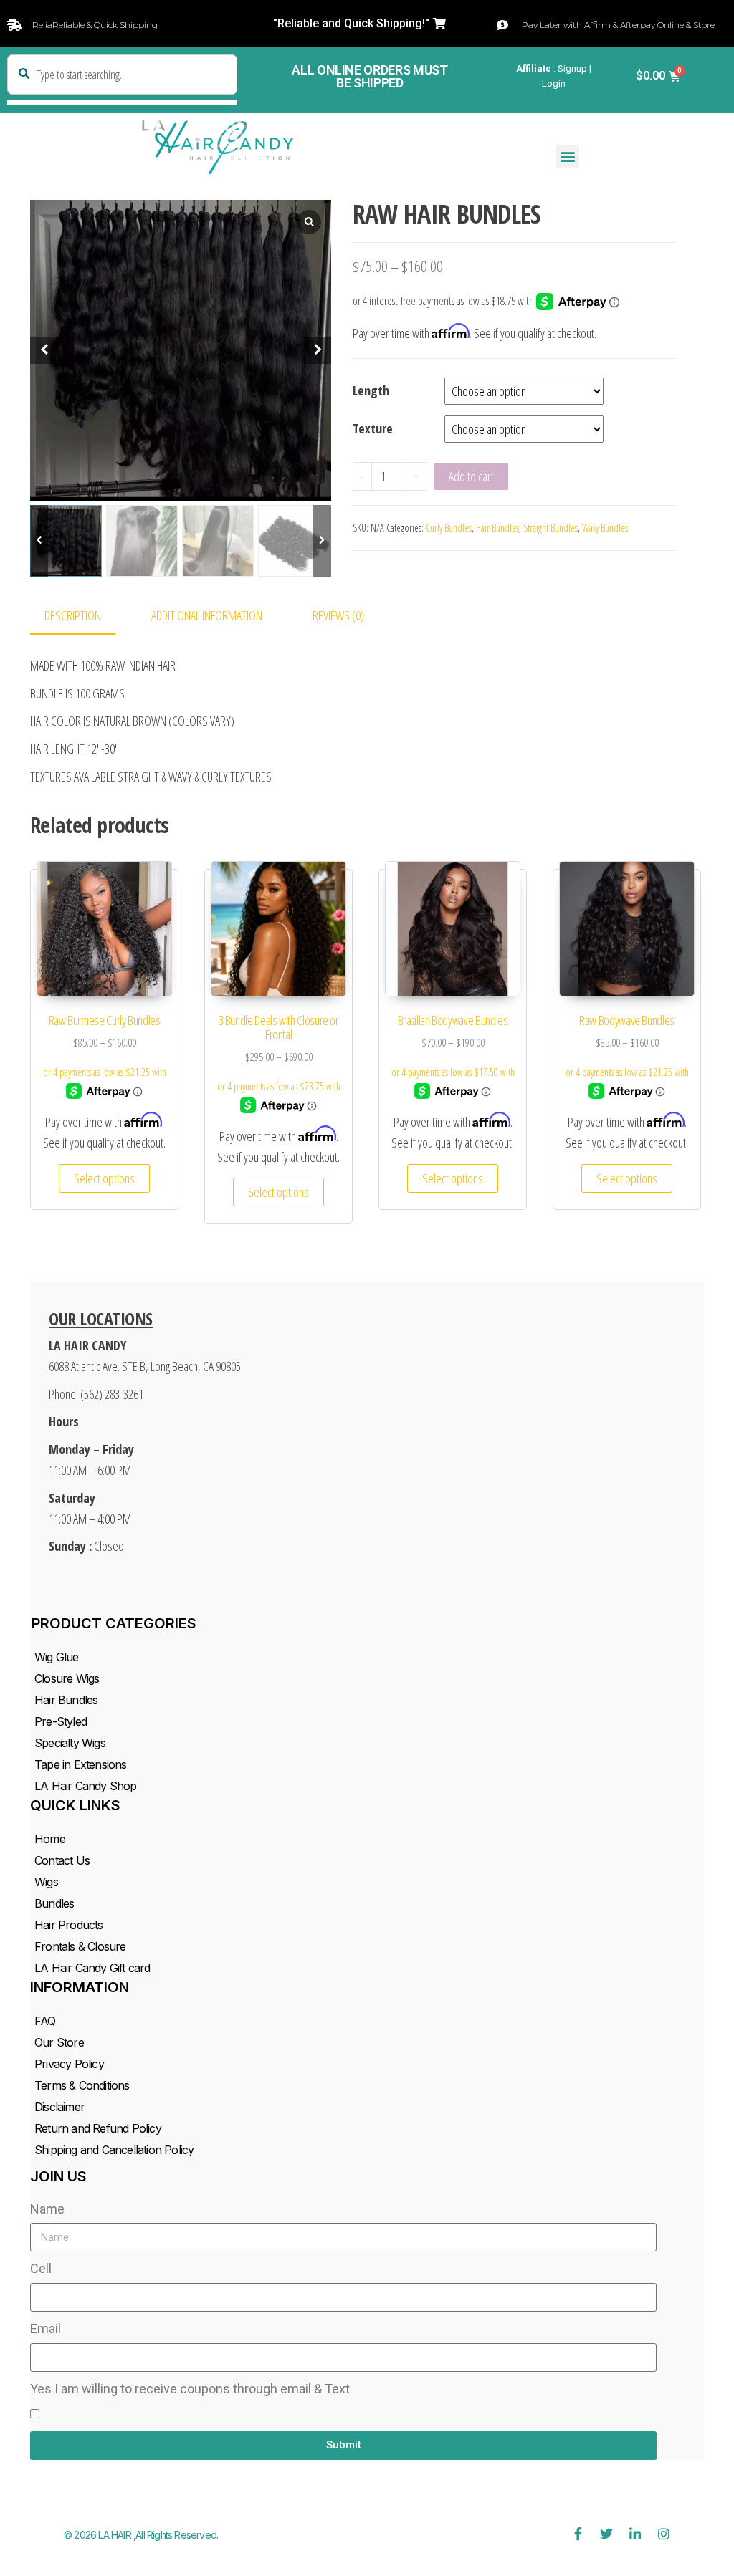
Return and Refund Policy (98, 2128)
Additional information (207, 615)
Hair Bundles (497, 528)
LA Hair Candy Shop (86, 1786)
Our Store (59, 2042)
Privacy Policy (69, 2064)
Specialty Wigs (70, 1743)
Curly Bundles (449, 528)
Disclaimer (59, 2107)
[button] (359, 24)
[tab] (84, 616)
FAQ (45, 2021)
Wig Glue (57, 1657)
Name (47, 2209)
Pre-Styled (61, 1721)
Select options (104, 1178)
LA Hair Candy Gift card (92, 1968)
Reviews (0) (338, 615)
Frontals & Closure (80, 1946)
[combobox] (122, 75)
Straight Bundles (550, 528)
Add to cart (471, 476)
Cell (41, 2268)
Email (46, 2329)
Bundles (54, 1903)
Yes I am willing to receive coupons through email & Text (190, 2389)
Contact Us (62, 1860)
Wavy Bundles (605, 528)
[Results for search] (122, 103)
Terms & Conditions (82, 2085)
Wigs (46, 1882)
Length (371, 390)
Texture (373, 428)
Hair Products (69, 1925)
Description (73, 615)
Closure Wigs (67, 1678)
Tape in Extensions (81, 1764)
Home (50, 1839)
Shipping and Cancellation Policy (114, 2150)
